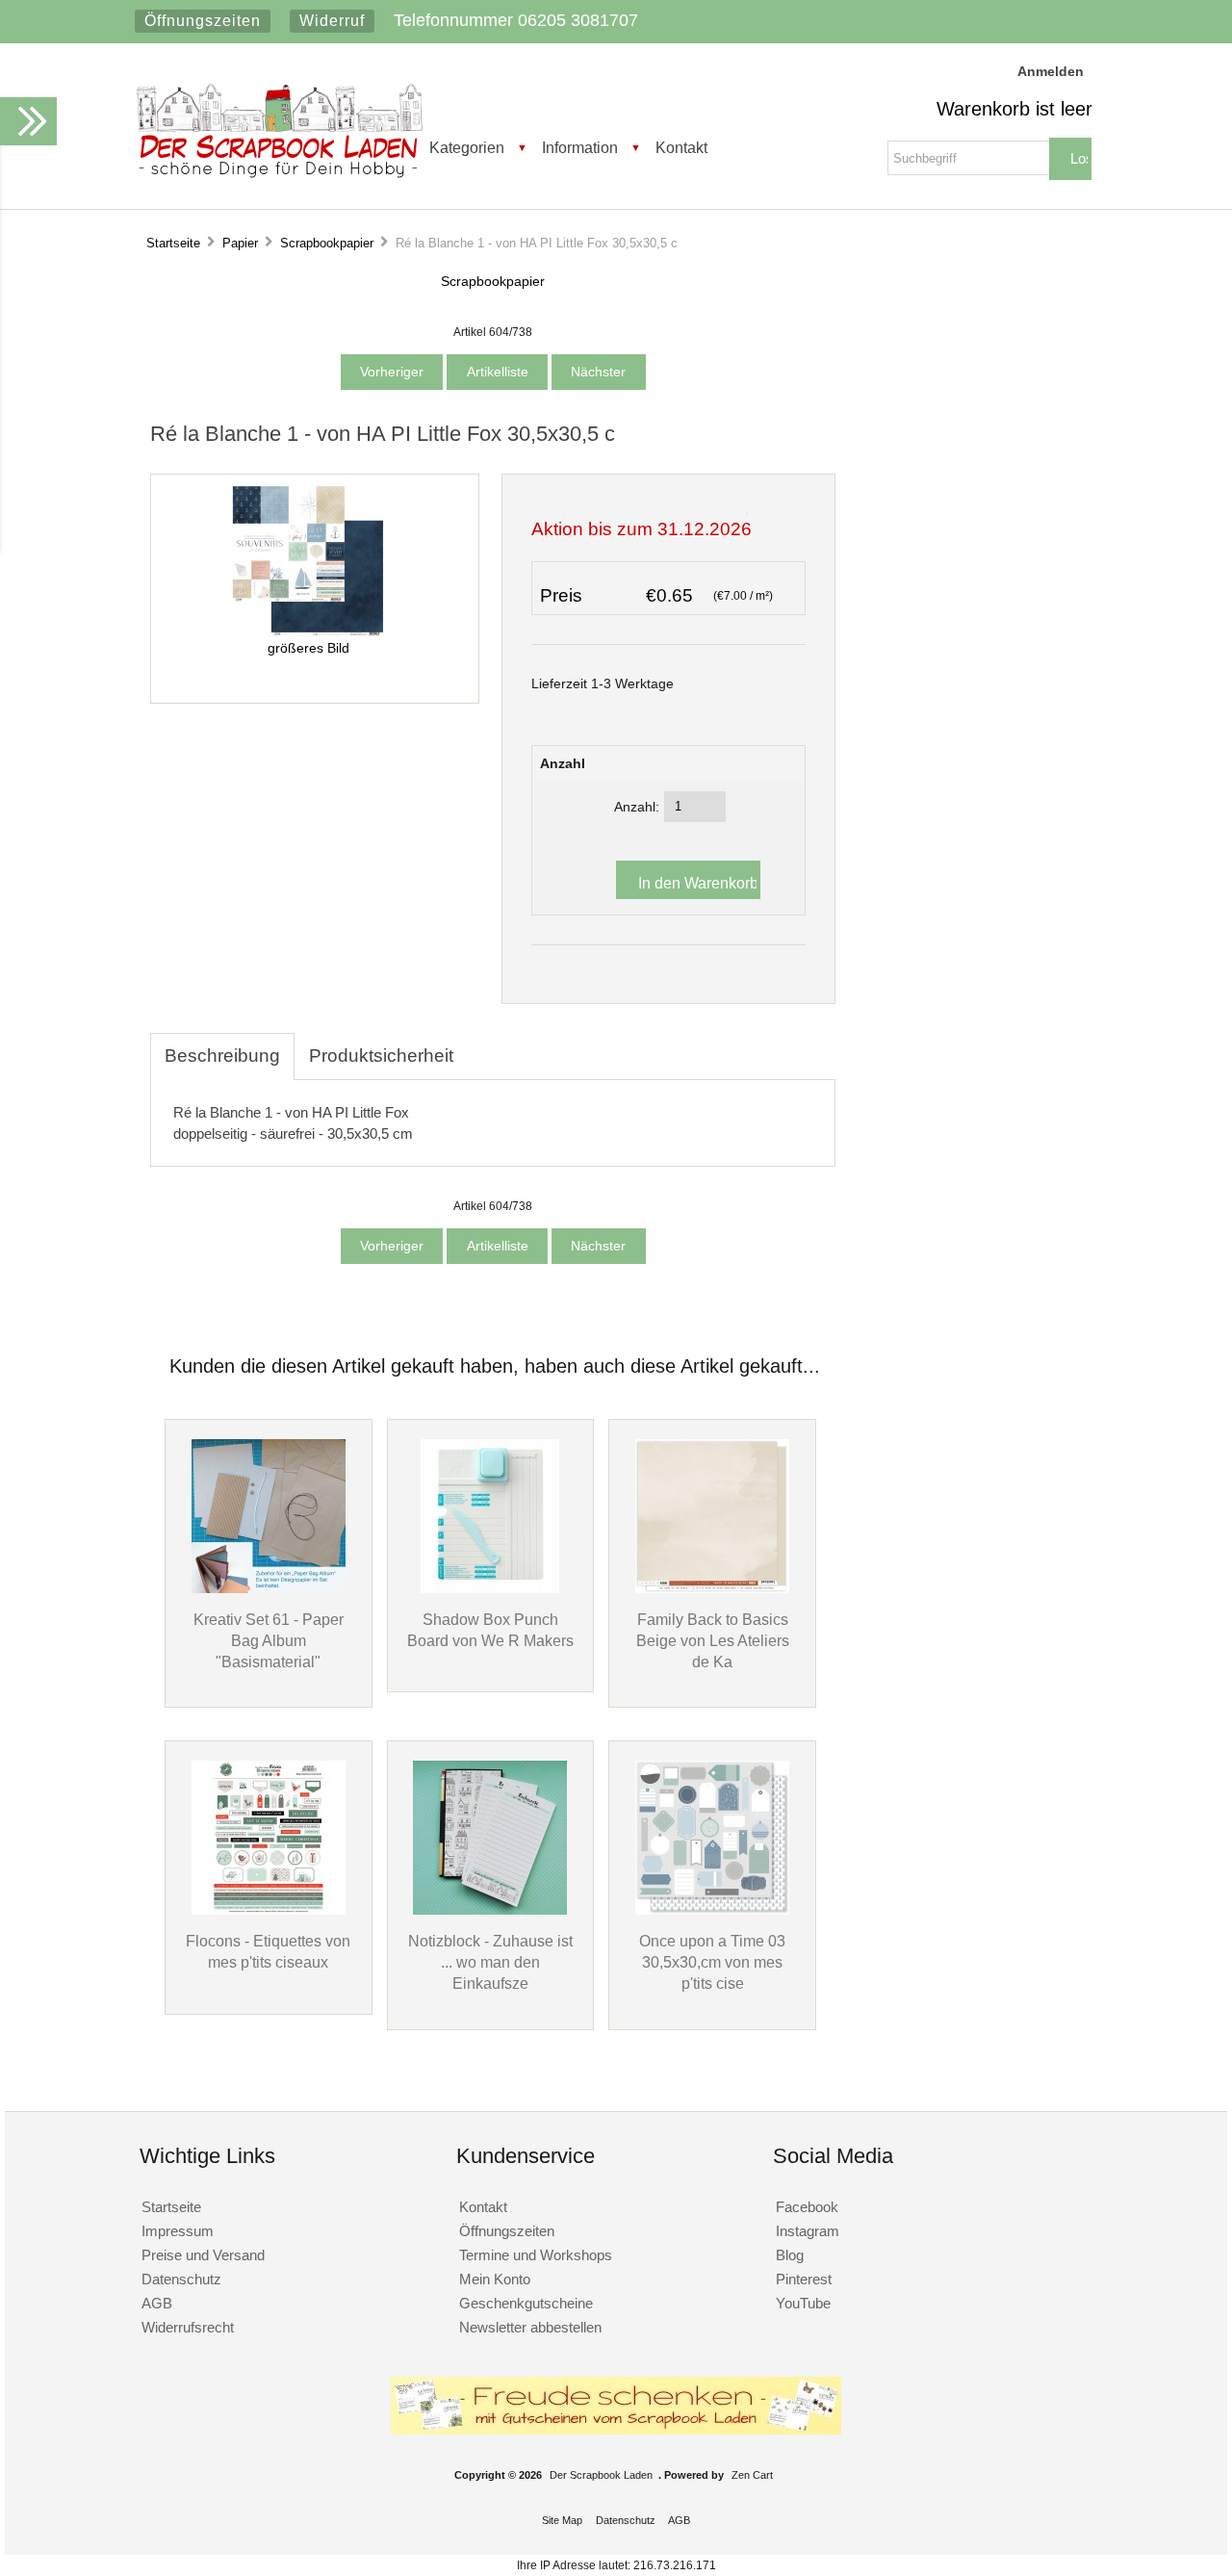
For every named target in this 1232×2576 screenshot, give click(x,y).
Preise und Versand (203, 2255)
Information (580, 147)
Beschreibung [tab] (222, 1056)
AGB (157, 2303)
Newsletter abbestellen (530, 2327)
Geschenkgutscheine (526, 2303)
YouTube (803, 2303)
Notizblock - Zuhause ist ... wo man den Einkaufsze (490, 1962)
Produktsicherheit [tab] (381, 1056)
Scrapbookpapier (327, 243)
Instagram (808, 2231)
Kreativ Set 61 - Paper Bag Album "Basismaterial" (269, 1640)
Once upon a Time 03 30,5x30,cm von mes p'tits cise (712, 1962)
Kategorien (467, 147)
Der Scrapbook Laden (601, 2475)
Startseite (173, 243)
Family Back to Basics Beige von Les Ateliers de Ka (713, 1640)
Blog (790, 2255)
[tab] (482, 1045)
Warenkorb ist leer (1014, 109)
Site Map (562, 2520)
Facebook (807, 2207)
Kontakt (681, 147)
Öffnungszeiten (203, 21)
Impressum (178, 2231)
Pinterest (804, 2279)
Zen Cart (752, 2475)
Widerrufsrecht (188, 2327)
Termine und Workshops (536, 2255)
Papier (240, 243)
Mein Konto (495, 2279)
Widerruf (332, 21)
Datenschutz (181, 2279)
